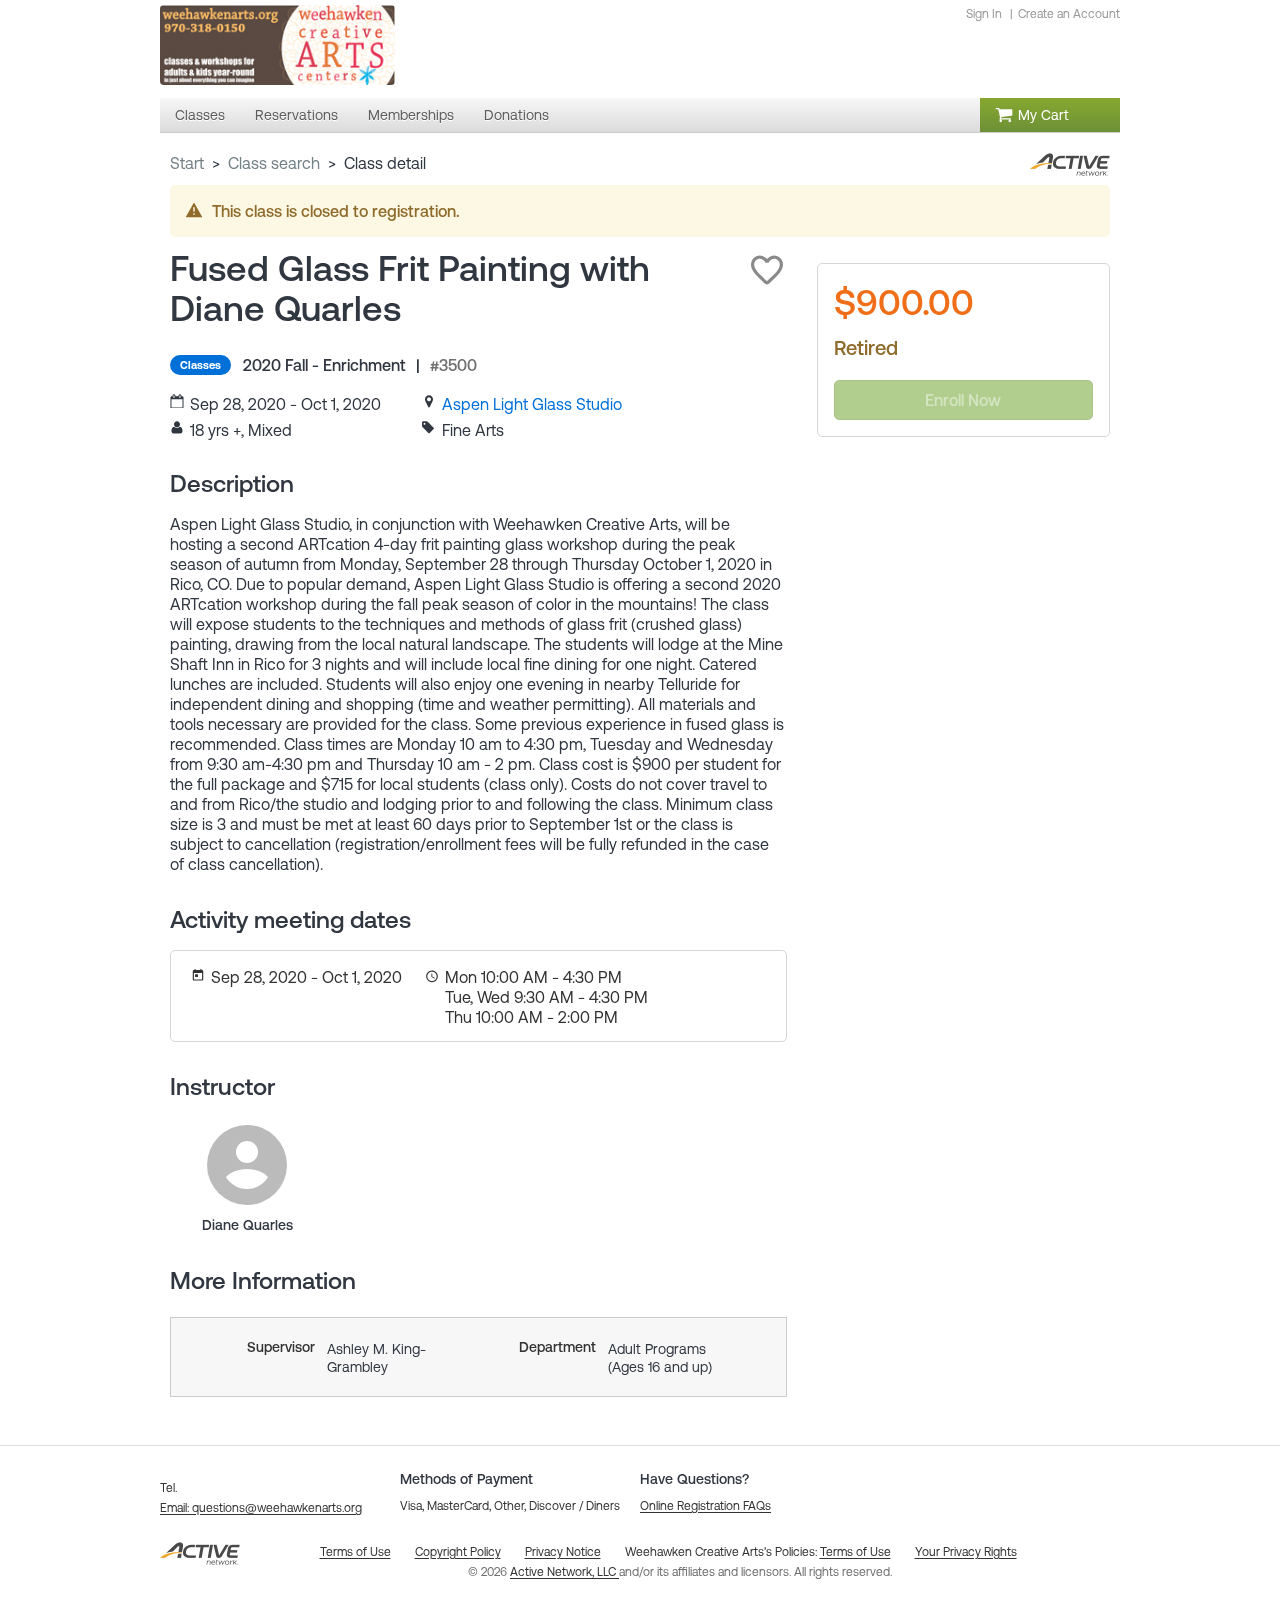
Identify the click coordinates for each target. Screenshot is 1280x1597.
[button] (767, 270)
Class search (274, 163)
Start (187, 163)
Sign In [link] (984, 14)
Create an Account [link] (1069, 14)
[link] (532, 404)
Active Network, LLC (564, 1572)
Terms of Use (855, 1552)
